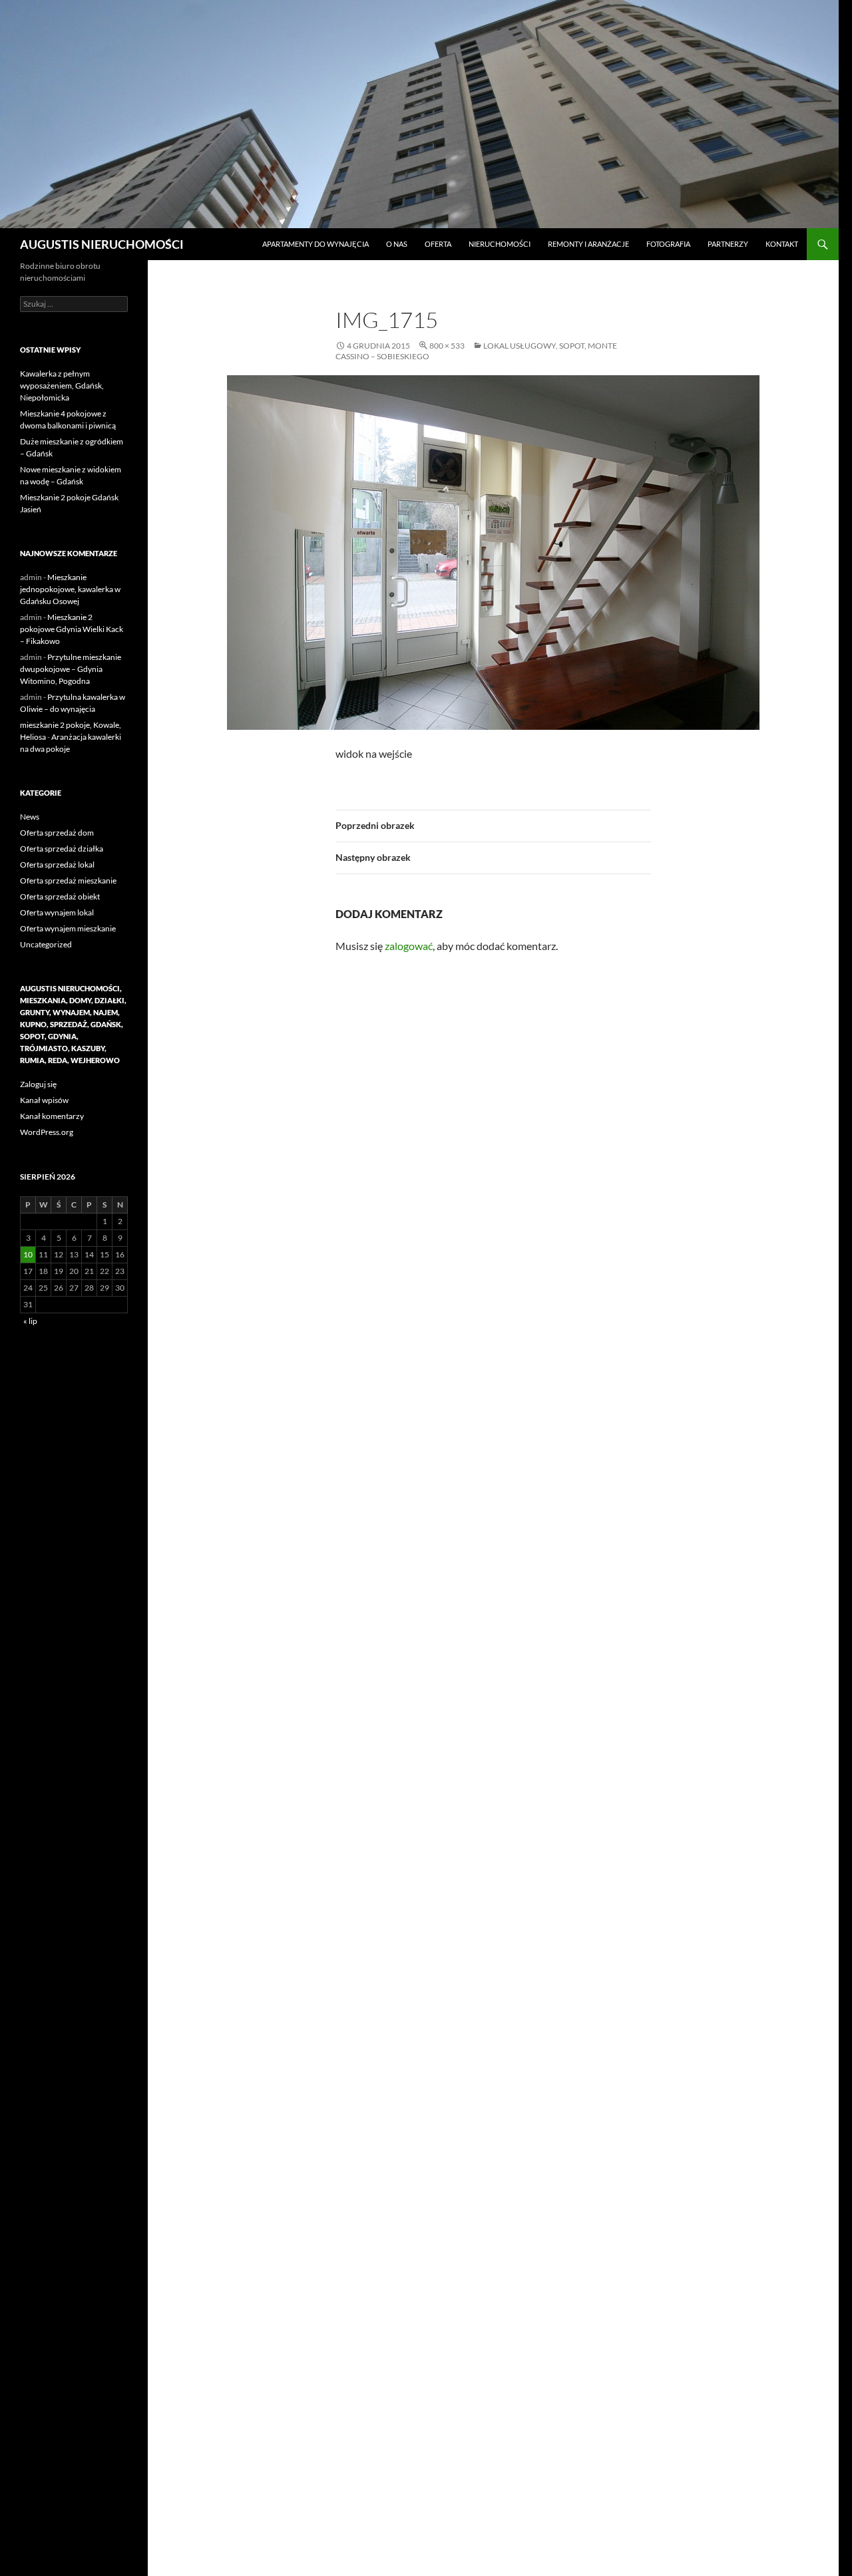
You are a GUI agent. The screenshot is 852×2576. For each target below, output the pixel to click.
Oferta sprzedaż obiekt (60, 896)
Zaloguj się (38, 1084)
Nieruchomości (500, 244)
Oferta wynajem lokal (57, 912)
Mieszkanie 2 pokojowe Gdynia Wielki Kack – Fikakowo (72, 629)
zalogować (409, 946)
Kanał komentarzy (52, 1116)
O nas (397, 244)
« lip (30, 1321)
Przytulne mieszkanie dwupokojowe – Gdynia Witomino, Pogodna (71, 669)
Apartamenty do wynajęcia (316, 244)
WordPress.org (47, 1132)
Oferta (438, 244)
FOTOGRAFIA (668, 244)
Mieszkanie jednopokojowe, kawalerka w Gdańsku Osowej (70, 589)
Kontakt (782, 244)
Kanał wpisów (44, 1100)
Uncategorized (46, 944)
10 (28, 1254)
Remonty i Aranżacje (588, 244)
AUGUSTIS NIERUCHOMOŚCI (102, 244)
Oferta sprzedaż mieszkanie (68, 881)
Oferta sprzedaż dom (57, 833)
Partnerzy (728, 244)
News (30, 817)
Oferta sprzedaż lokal (57, 865)
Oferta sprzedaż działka (62, 849)
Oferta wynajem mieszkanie (68, 928)
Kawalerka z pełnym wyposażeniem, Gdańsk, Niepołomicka (62, 386)
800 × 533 (447, 346)
